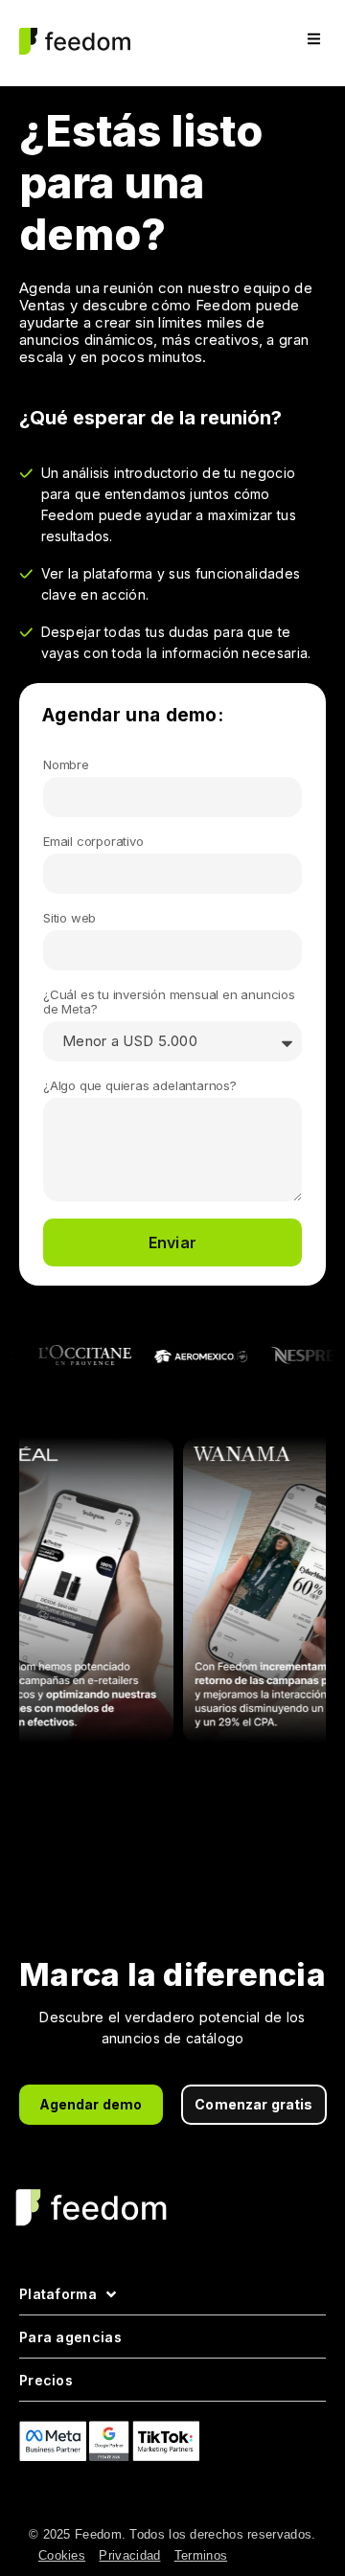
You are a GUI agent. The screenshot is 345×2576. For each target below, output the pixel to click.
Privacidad (129, 2555)
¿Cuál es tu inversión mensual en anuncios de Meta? (169, 1002)
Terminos (201, 2555)
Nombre (66, 765)
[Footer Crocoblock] (136, 2496)
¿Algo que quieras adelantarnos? (140, 1086)
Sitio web (69, 918)
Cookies (62, 2555)
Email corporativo (93, 842)
